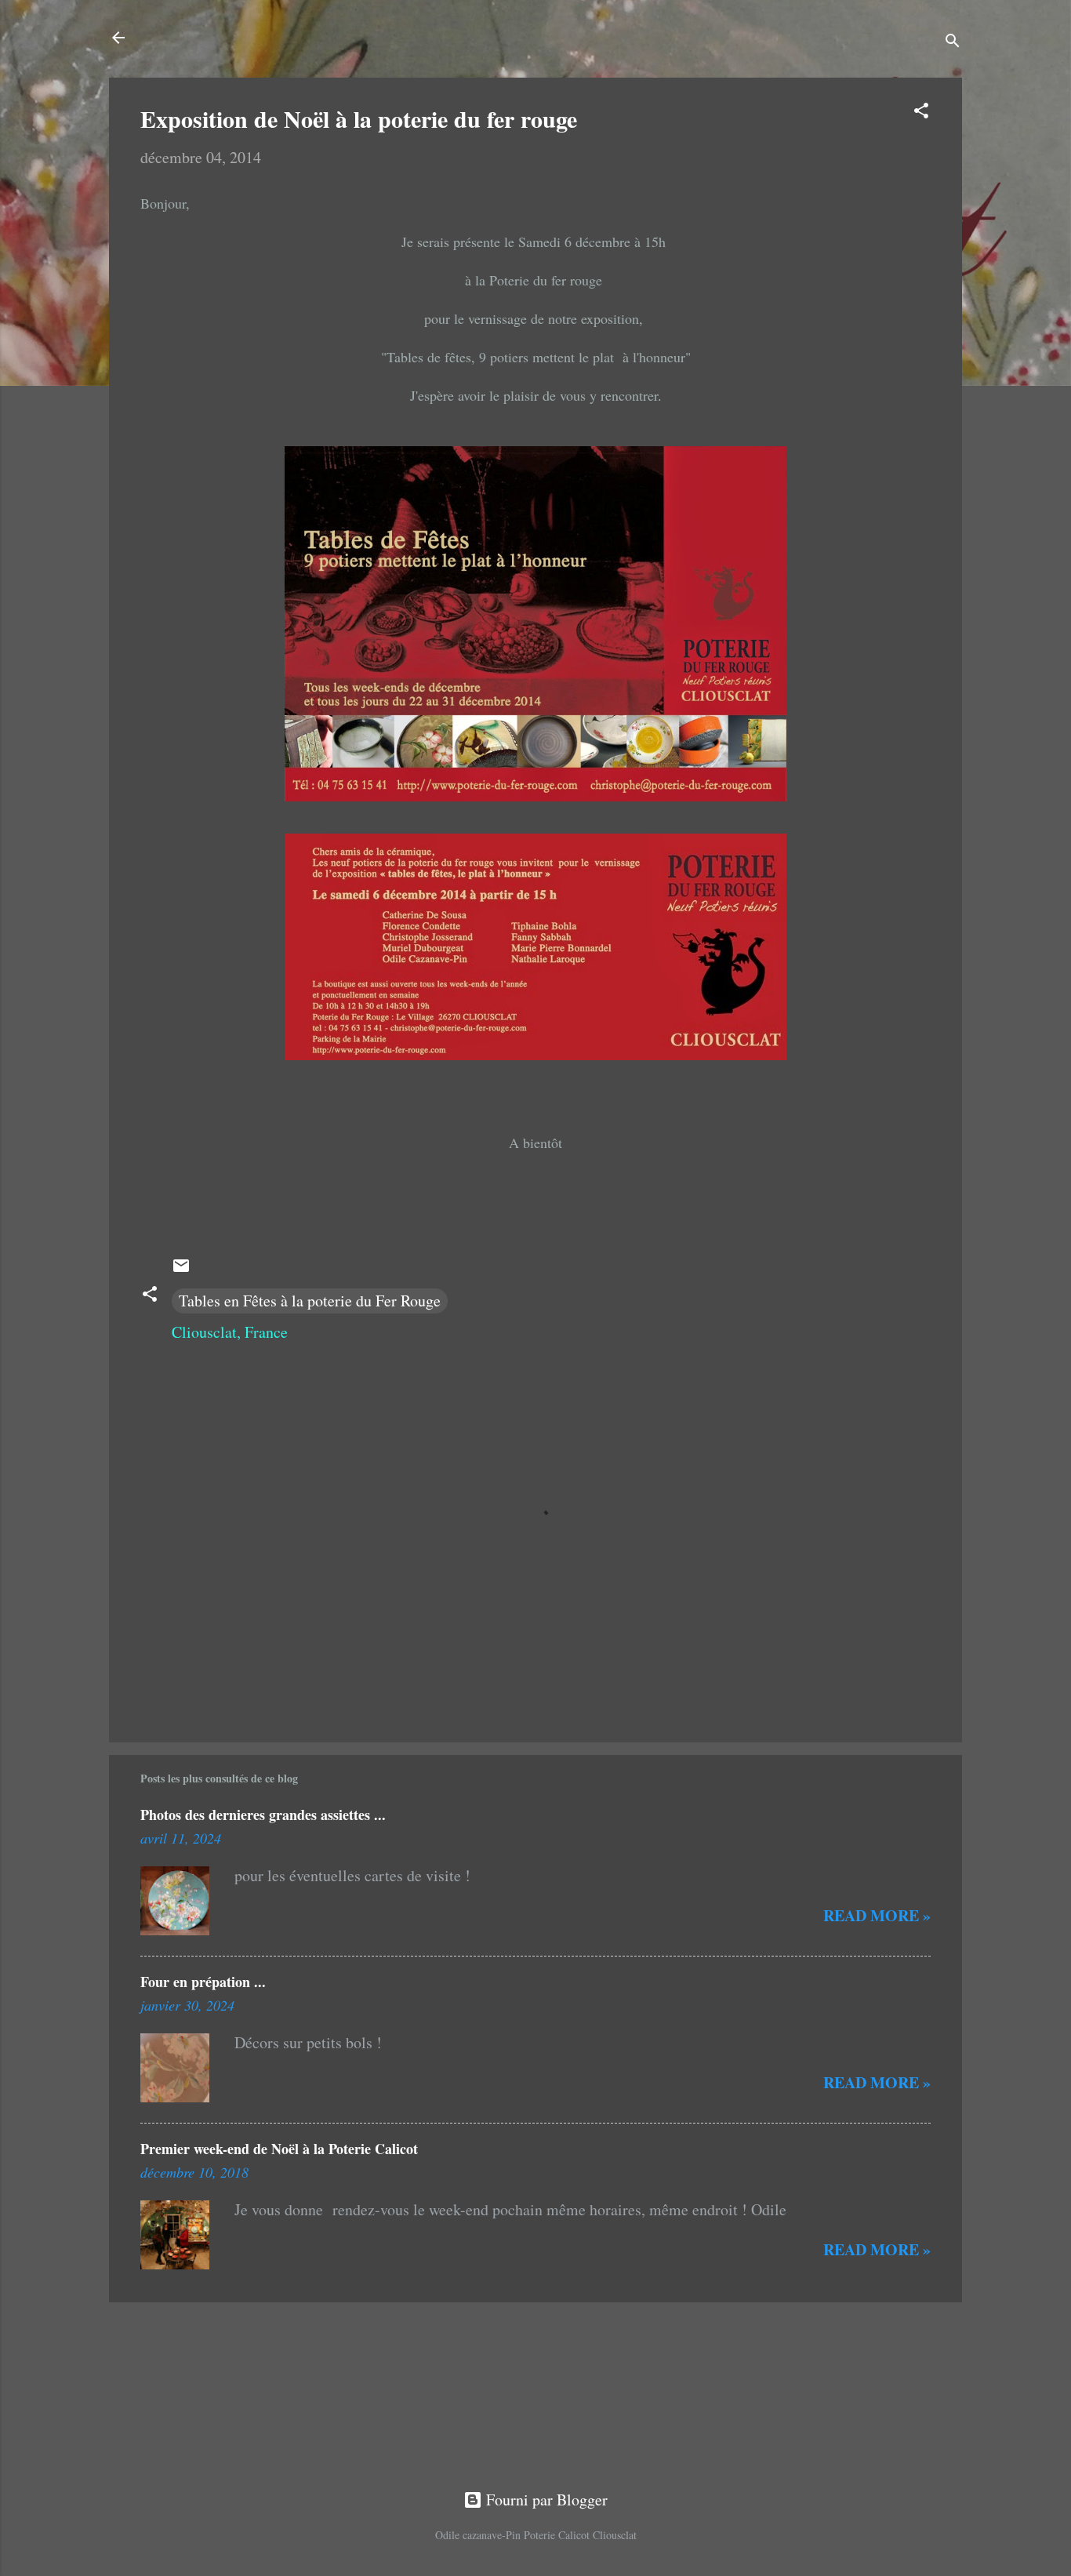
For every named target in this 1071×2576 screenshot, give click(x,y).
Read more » (877, 1915)
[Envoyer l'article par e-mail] (181, 1269)
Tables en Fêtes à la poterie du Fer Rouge (310, 1301)
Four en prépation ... (203, 1982)
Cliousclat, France (230, 1332)
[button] (921, 113)
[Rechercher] (953, 43)
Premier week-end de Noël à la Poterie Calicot (279, 2149)
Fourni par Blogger (545, 2500)
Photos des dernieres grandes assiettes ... (263, 1815)
